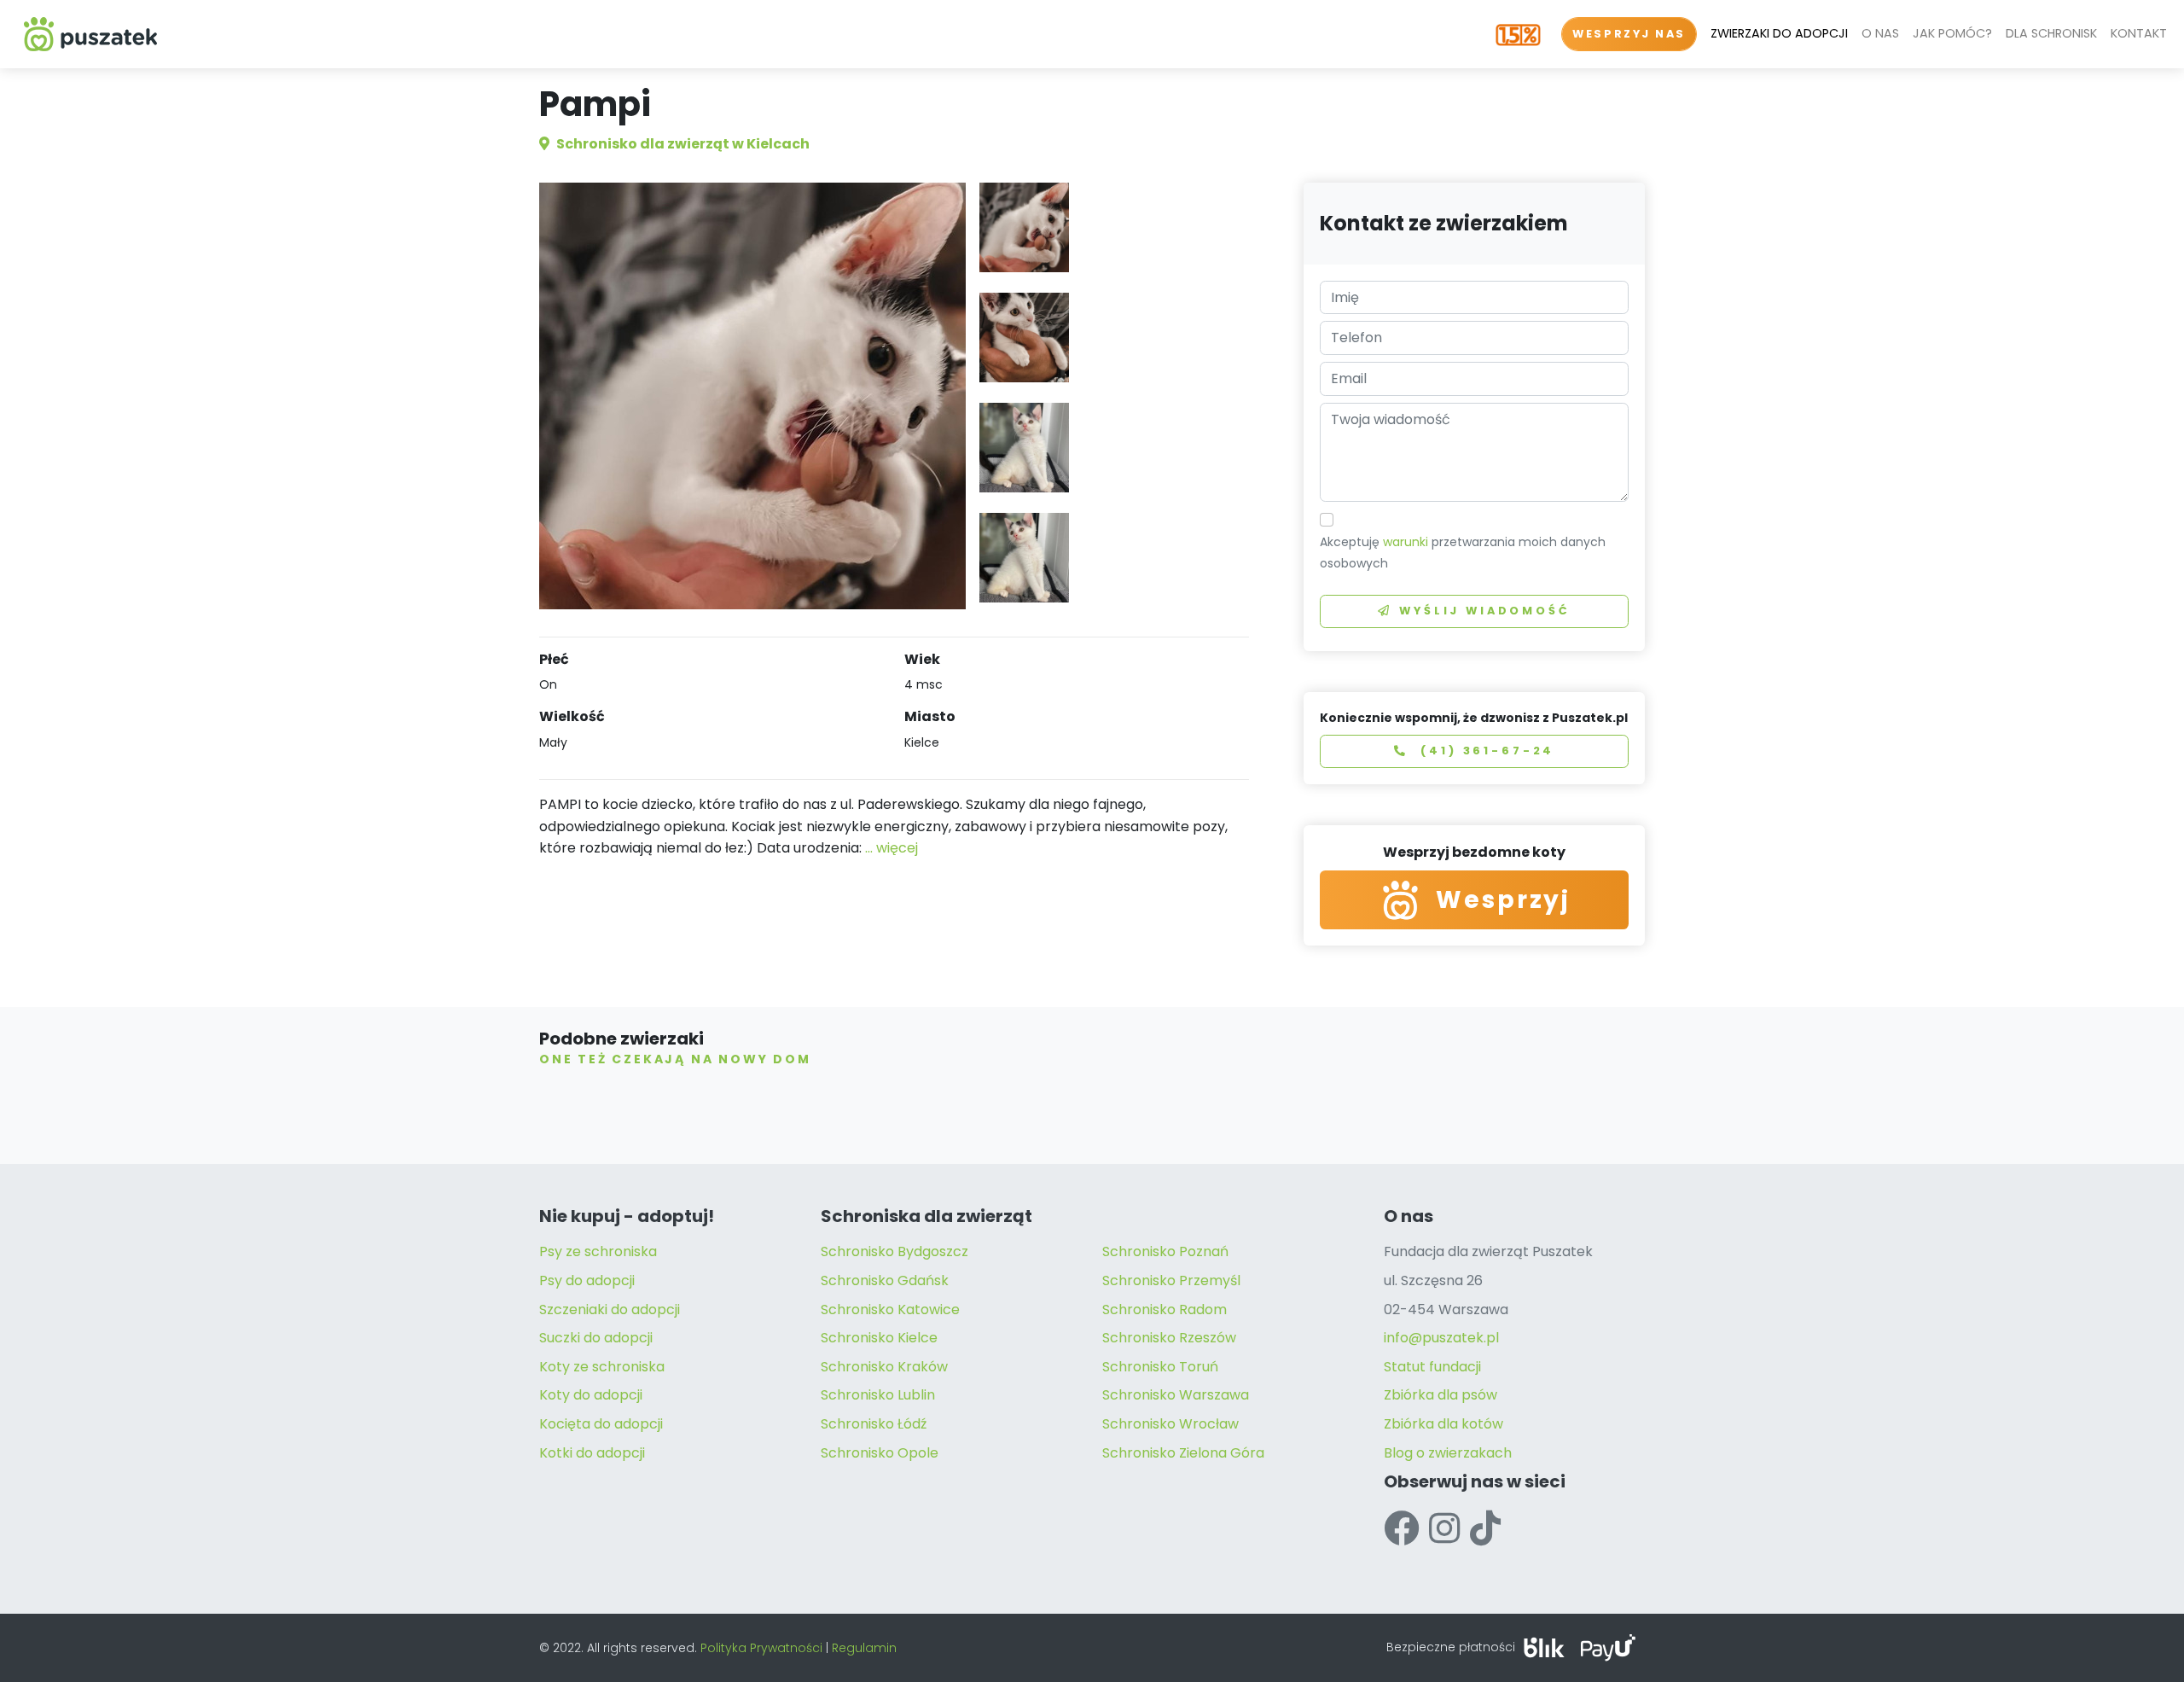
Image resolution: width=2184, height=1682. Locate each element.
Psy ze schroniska (598, 1251)
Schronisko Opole (880, 1453)
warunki (1406, 542)
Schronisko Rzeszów (1169, 1338)
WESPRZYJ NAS (1629, 34)
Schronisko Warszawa (1176, 1395)
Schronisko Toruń (1160, 1367)
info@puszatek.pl (1441, 1338)
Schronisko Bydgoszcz (895, 1251)
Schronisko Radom (1165, 1310)
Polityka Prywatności (761, 1648)
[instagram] (1444, 1529)
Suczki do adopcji (596, 1338)
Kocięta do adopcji (601, 1424)
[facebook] (1401, 1529)
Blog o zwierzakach (1448, 1453)
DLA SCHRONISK (2051, 33)
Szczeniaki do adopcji (610, 1310)
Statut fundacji (1432, 1367)
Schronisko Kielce (879, 1338)
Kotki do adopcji (592, 1453)
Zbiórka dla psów (1441, 1395)
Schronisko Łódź (874, 1424)
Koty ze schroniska (602, 1367)
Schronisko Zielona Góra (1183, 1453)
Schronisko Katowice (890, 1310)
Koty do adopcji (591, 1395)
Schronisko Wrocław (1170, 1424)
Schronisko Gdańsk (885, 1280)
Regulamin (864, 1648)
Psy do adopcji (587, 1280)
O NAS (1880, 33)
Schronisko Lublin (878, 1395)
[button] (1024, 227)
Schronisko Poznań (1165, 1251)
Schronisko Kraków (884, 1367)
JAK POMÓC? (1952, 33)
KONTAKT (2139, 33)
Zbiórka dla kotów (1443, 1424)
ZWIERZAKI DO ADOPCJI (1779, 33)
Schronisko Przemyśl (1171, 1280)
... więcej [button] (892, 848)
